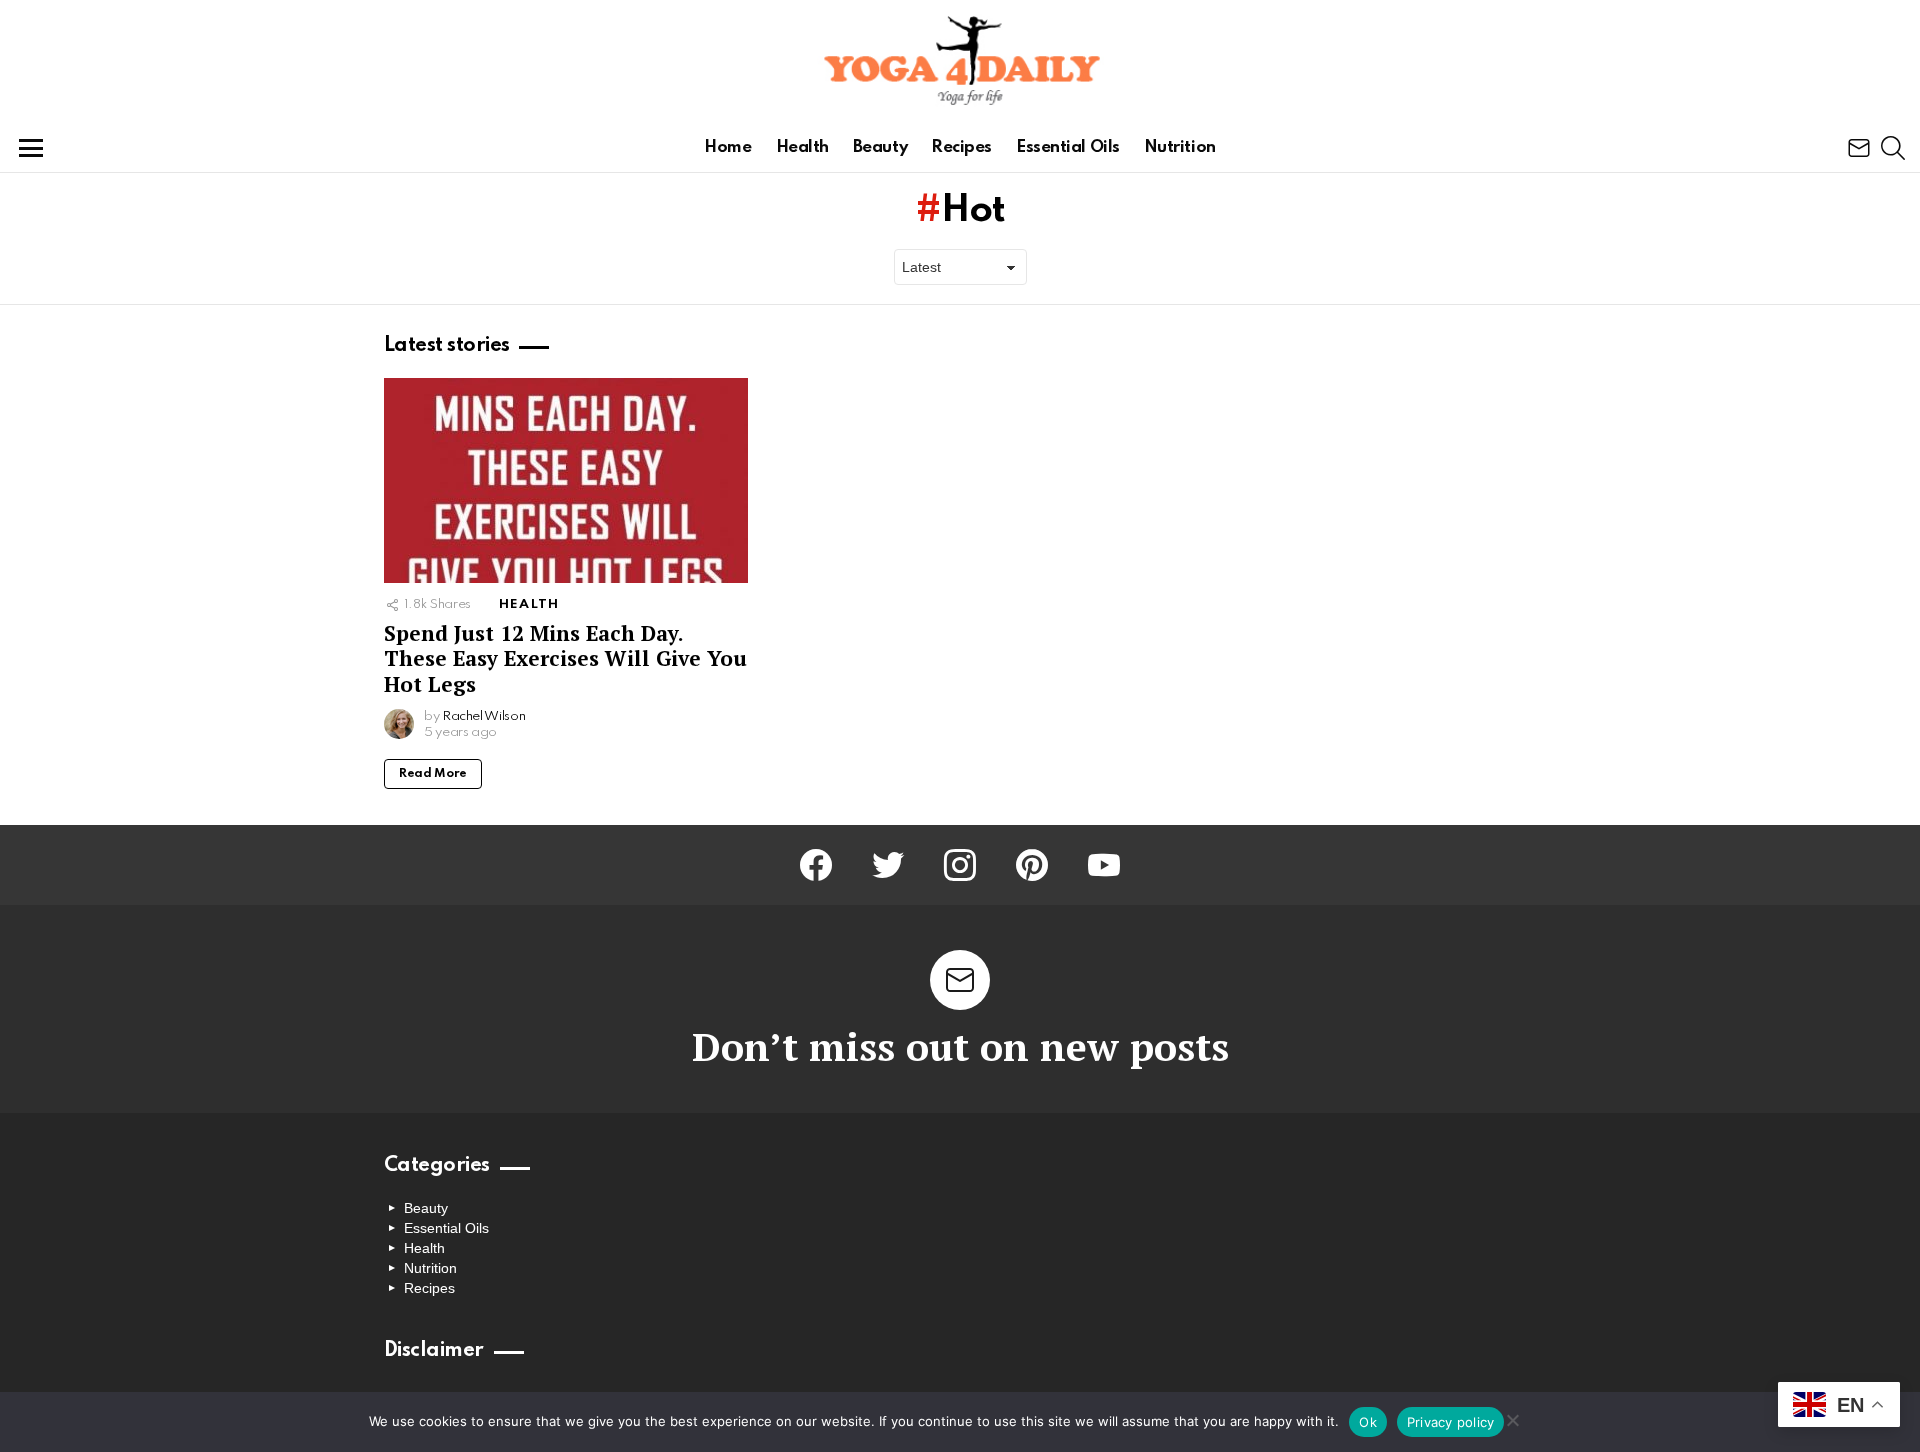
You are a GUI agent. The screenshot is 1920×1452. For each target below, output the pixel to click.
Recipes (961, 147)
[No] (1512, 1417)
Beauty (880, 147)
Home (727, 147)
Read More (433, 774)
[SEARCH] (1893, 148)
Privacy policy (1451, 1422)
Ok (1368, 1422)
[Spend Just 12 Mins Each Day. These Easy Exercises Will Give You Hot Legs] (566, 480)
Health (802, 147)
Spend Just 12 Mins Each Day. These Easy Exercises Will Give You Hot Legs (565, 658)
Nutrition (1180, 147)
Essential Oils (1068, 147)
